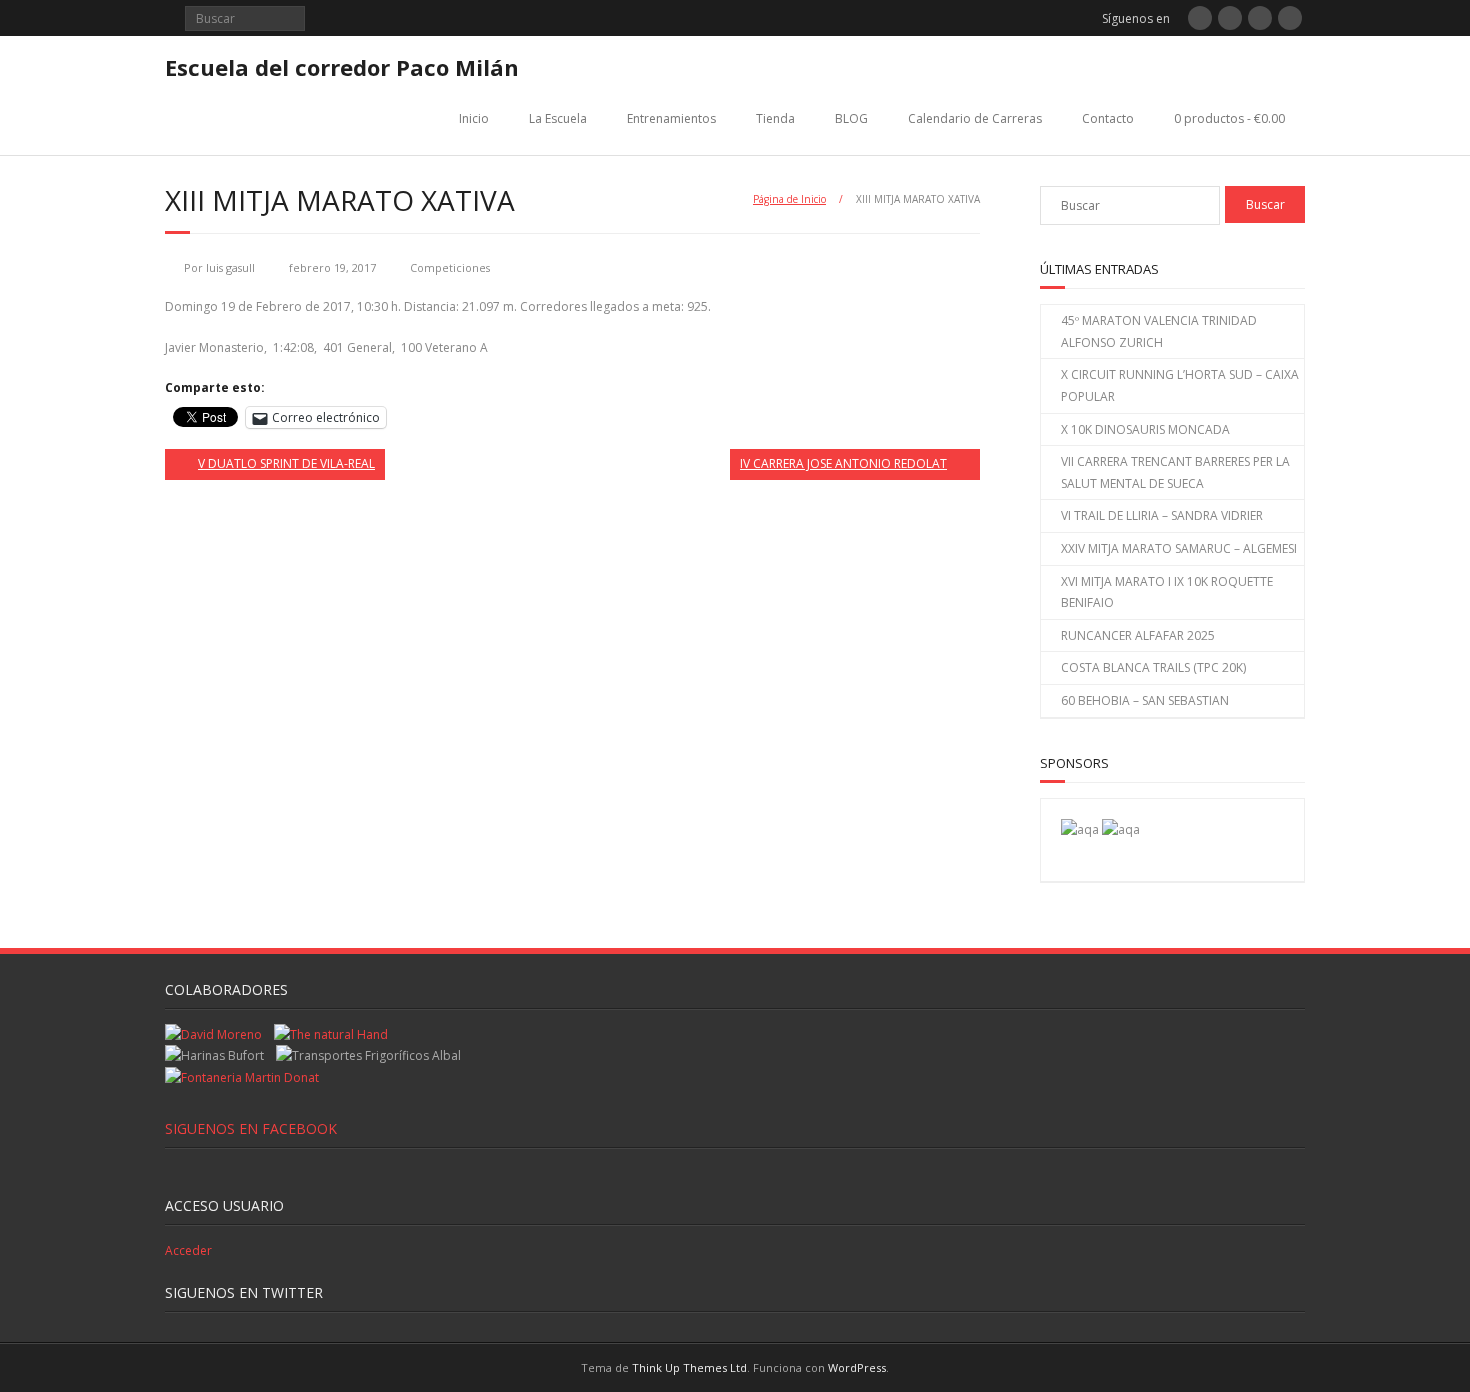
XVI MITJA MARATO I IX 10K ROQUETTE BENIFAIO (1167, 592)
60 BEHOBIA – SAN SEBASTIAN (1145, 700)
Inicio (474, 118)
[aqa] (1080, 829)
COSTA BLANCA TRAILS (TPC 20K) (1153, 667)
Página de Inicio (789, 199)
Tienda (775, 118)
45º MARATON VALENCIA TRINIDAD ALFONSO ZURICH (1159, 331)
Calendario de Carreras (975, 118)
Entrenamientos (671, 118)
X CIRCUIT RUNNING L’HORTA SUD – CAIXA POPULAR (1180, 385)
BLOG (851, 118)
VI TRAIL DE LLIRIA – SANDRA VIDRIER (1162, 515)
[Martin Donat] (242, 1077)
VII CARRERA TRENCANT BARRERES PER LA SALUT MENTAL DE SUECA (1175, 472)
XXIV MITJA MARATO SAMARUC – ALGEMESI (1179, 548)
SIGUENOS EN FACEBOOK (251, 1128)
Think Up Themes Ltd (689, 1367)
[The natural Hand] (331, 1034)
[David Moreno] (1121, 829)
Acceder (188, 1250)
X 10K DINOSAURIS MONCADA (1145, 429)
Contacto (1108, 118)
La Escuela (558, 118)
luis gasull (230, 267)
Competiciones (450, 267)
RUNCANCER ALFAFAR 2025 (1138, 635)
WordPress (857, 1367)
